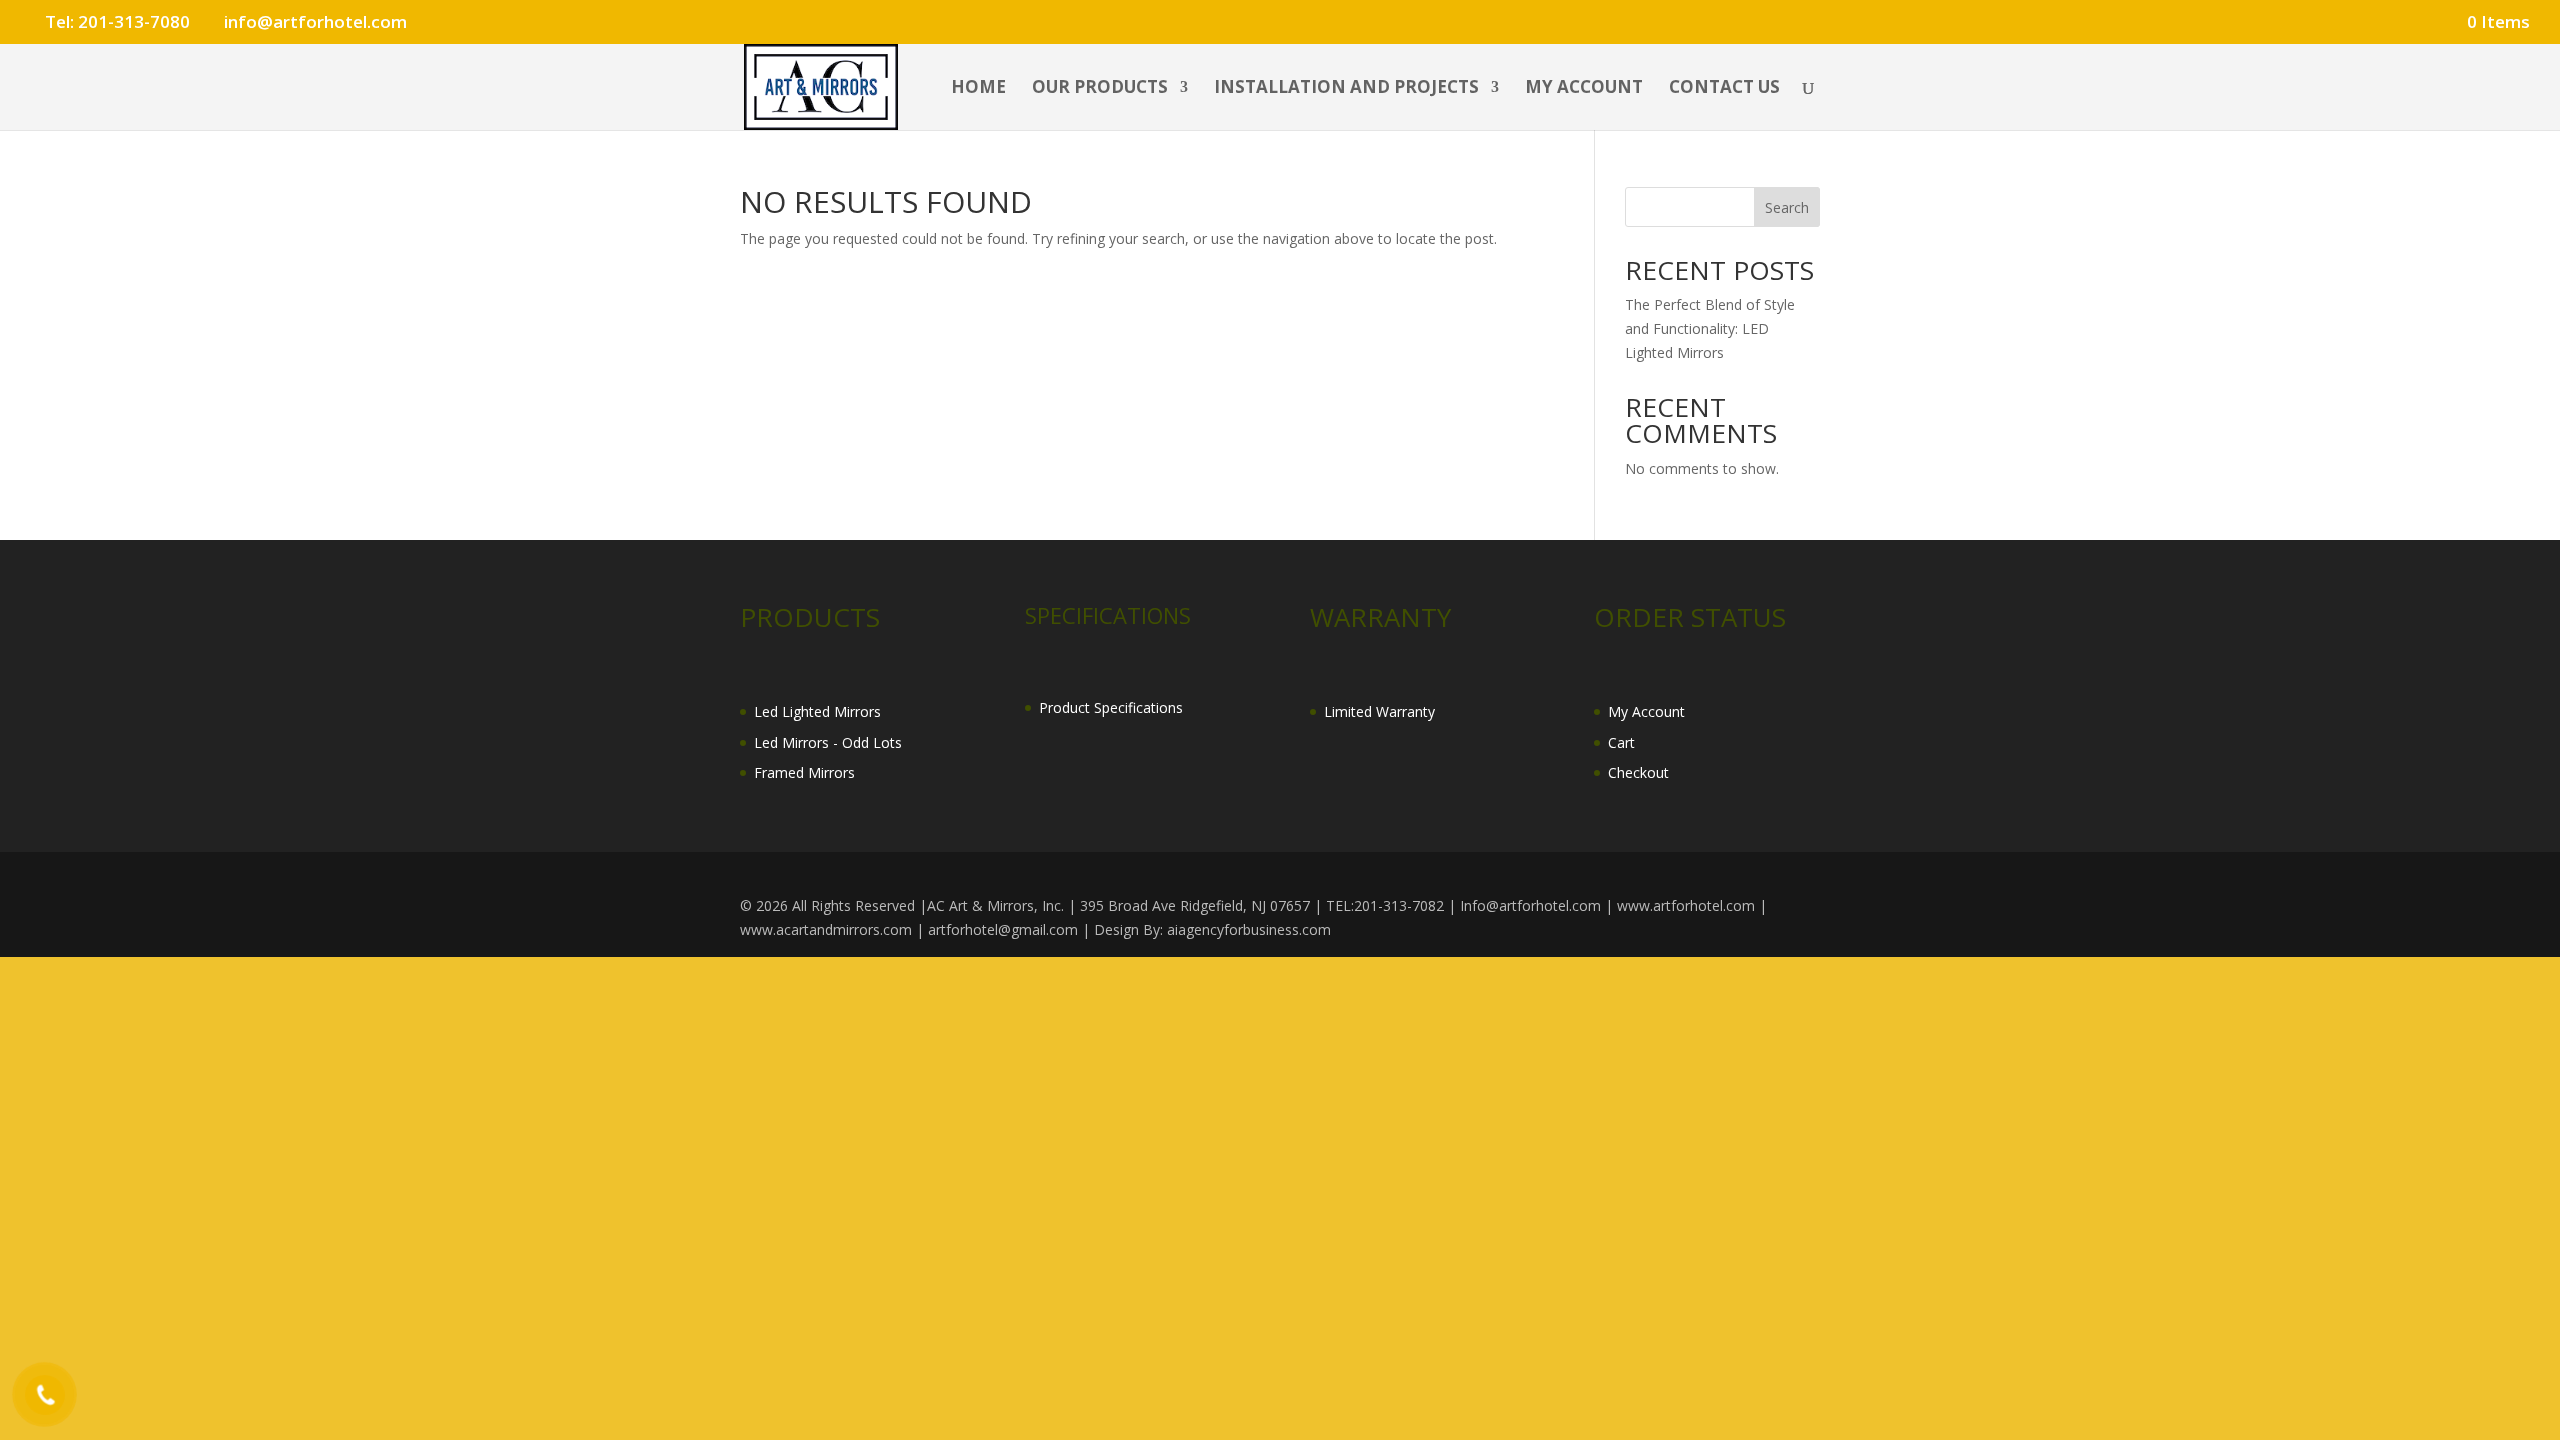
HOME (978, 89)
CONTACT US (1724, 89)
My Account (1646, 711)
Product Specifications (1111, 707)
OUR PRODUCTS (1100, 89)
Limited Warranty (1379, 711)
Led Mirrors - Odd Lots (828, 742)
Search (1787, 207)
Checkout (1638, 772)
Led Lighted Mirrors (817, 711)
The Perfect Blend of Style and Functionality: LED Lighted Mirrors (1710, 328)
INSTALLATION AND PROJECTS (1346, 89)
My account (1584, 89)
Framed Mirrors (804, 772)
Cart (1621, 742)
